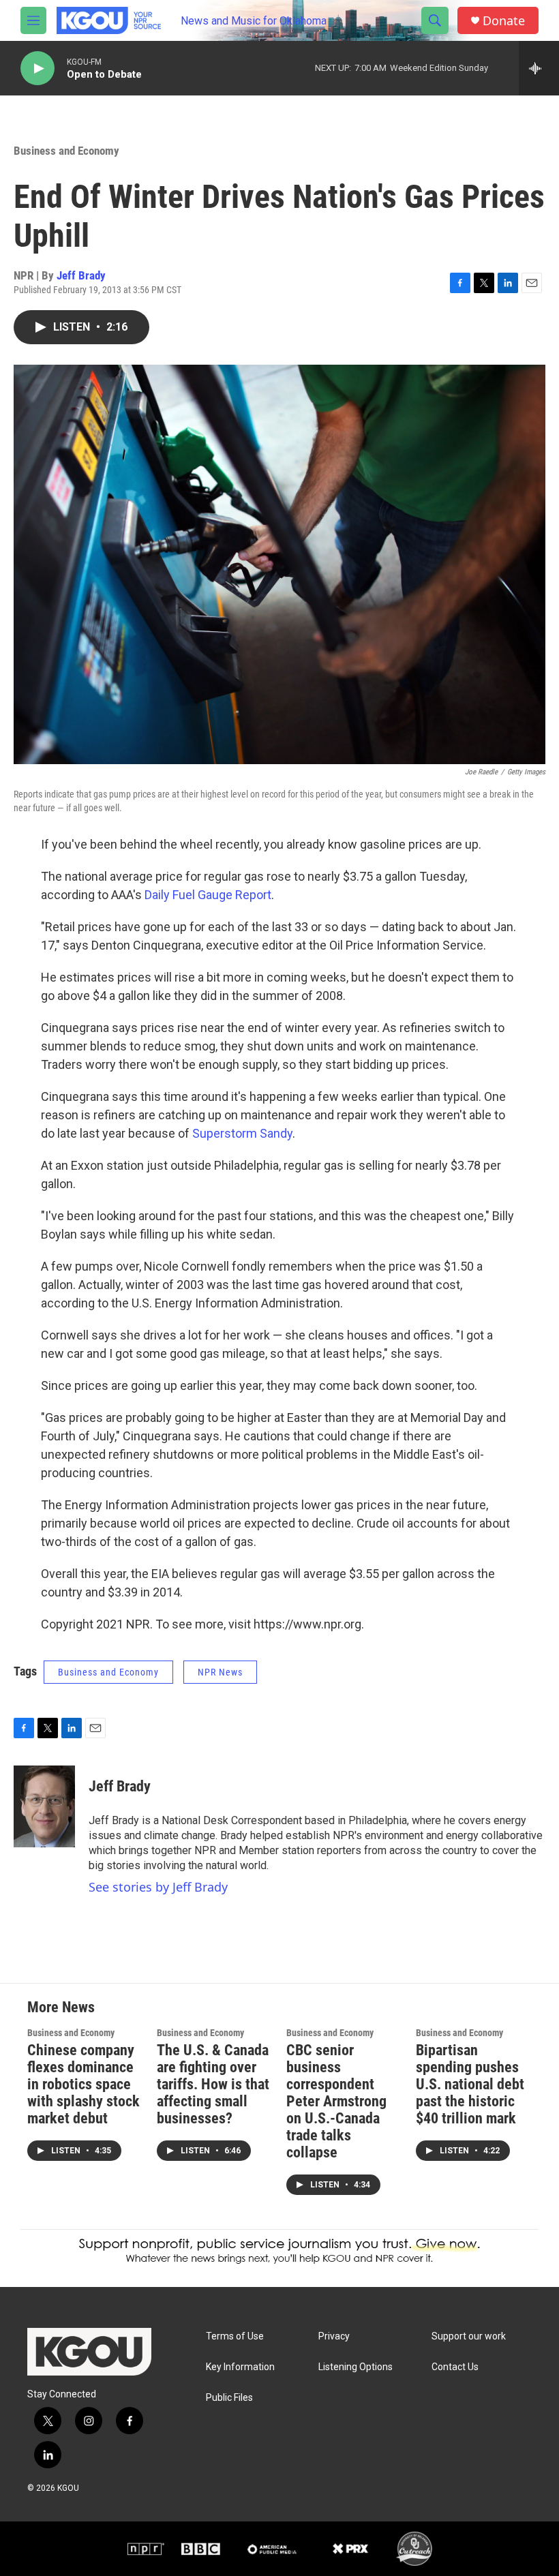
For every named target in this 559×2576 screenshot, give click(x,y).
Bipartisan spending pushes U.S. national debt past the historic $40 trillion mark (470, 2084)
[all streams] (539, 68)
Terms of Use (235, 2336)
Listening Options (356, 2367)
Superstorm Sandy (242, 1133)
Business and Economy (66, 151)
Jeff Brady (81, 275)
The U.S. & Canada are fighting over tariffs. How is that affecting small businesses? (213, 2084)
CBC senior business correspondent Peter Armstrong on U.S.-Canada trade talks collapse (336, 2101)
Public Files (229, 2398)
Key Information (240, 2367)
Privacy (334, 2336)
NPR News (220, 1672)
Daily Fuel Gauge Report (208, 895)
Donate (504, 21)
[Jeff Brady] (44, 1806)
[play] (37, 69)
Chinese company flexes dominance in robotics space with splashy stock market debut (84, 2084)
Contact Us (455, 2367)
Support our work (469, 2336)
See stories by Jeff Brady (158, 1887)
